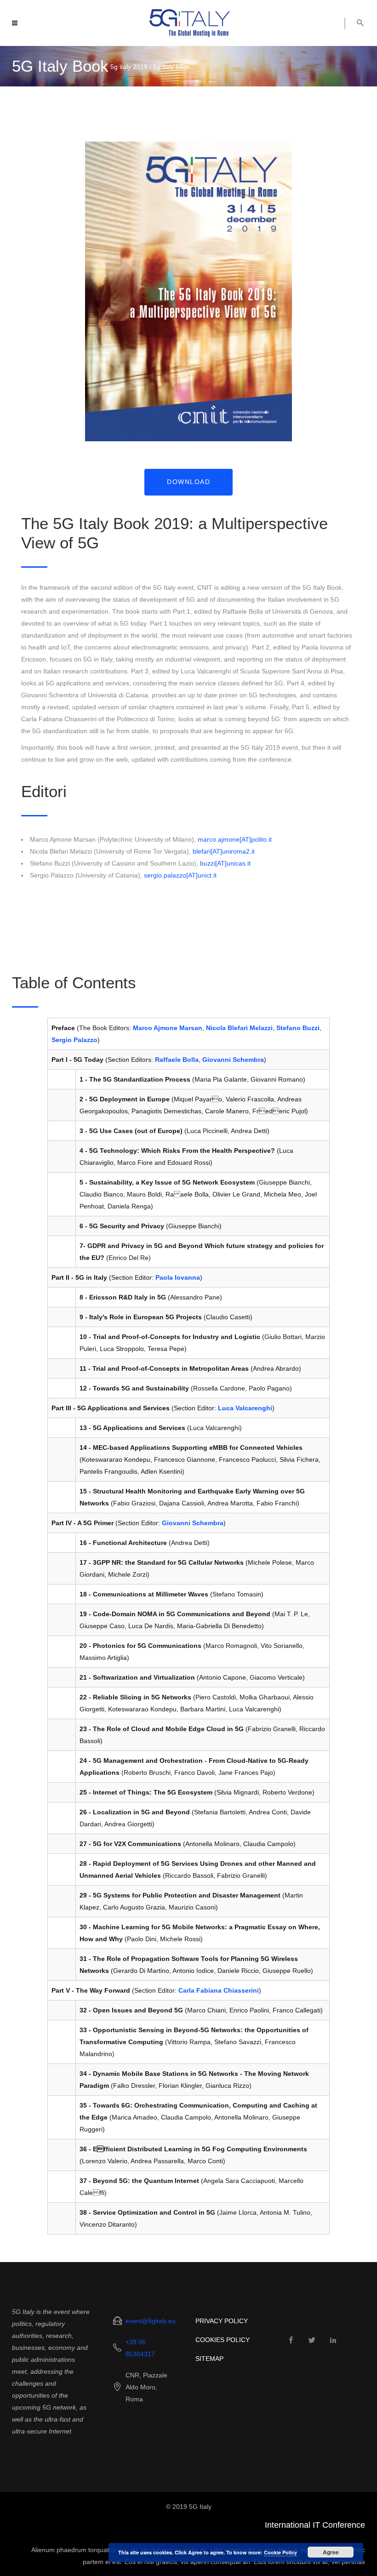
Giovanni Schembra (233, 1060)
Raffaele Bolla (177, 1060)
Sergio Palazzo (74, 1040)
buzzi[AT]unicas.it (225, 863)
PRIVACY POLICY (222, 2321)
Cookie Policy (280, 2552)
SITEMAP (209, 2359)
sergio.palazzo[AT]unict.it (180, 875)
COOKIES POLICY (223, 2340)
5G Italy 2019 (129, 67)
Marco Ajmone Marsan (168, 1028)
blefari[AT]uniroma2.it (224, 851)
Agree (331, 2552)
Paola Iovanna (178, 1277)
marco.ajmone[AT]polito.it (235, 839)
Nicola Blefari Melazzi (239, 1028)
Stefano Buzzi (298, 1028)
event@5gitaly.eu (151, 2321)
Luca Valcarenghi (245, 1408)
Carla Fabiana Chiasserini (219, 1990)
